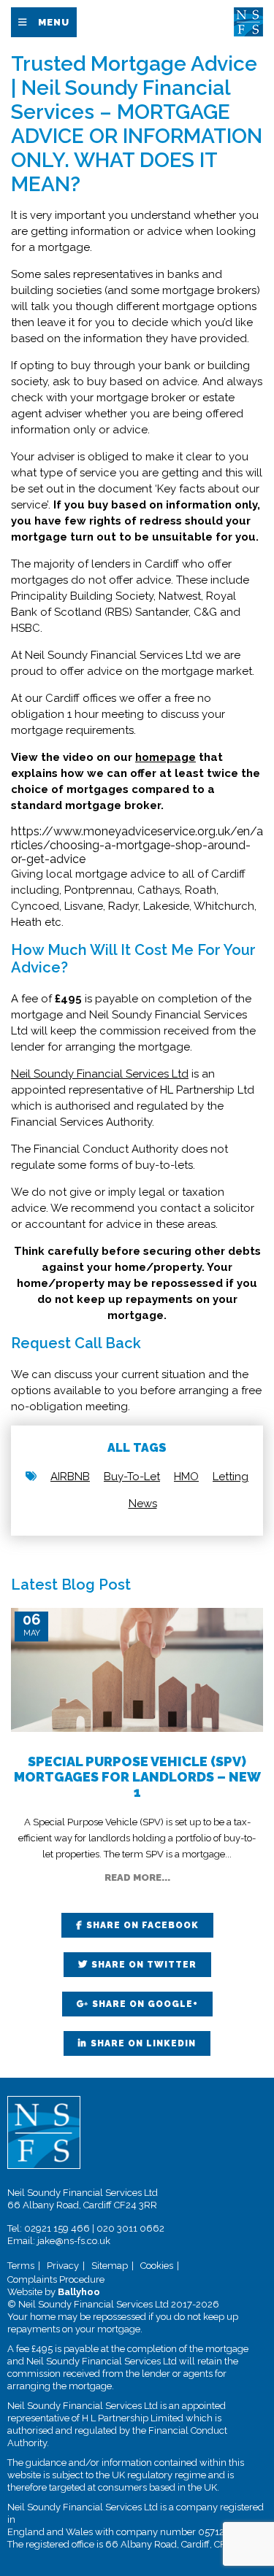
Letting (231, 1477)
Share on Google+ (145, 2004)
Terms (21, 2266)
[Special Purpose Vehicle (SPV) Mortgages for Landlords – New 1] (137, 1669)
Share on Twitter (144, 1965)
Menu (54, 22)
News (143, 1504)
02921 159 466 (57, 2228)
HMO (186, 1477)
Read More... (137, 1877)
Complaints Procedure (56, 2279)
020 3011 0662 (130, 2228)
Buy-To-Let (132, 1477)
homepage (165, 757)
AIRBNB (70, 1477)
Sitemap (110, 2266)
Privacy (63, 2266)
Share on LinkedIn (143, 2043)
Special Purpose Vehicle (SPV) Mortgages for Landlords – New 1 (137, 1777)
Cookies (157, 2266)
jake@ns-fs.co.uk (74, 2241)
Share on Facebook (142, 1925)
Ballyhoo (79, 2292)
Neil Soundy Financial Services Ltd (100, 1074)
